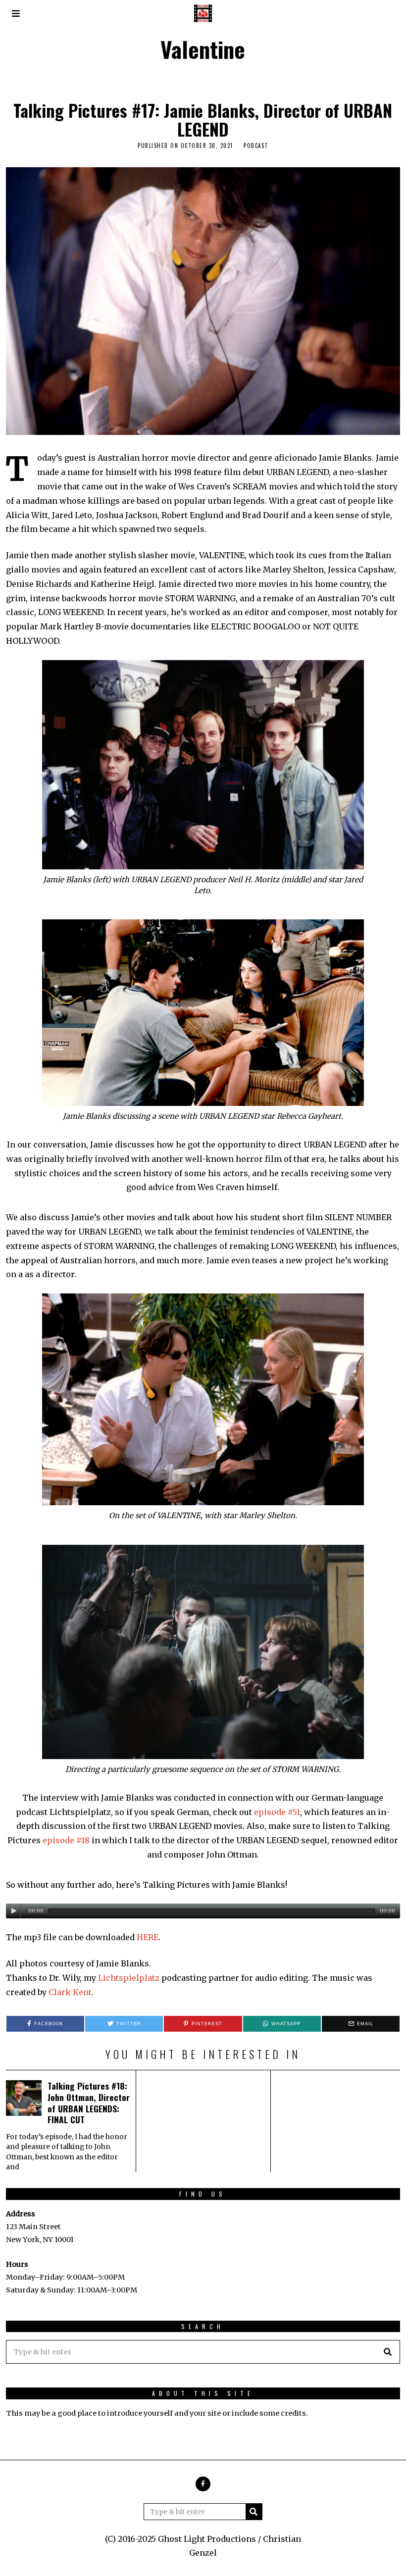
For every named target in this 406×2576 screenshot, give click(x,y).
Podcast (256, 145)
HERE (148, 1937)
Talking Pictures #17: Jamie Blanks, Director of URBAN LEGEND (203, 119)
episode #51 (277, 1812)
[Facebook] (203, 2484)
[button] (388, 2352)
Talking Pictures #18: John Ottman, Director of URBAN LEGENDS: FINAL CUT (89, 2103)
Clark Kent (70, 1992)
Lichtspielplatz (129, 1978)
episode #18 (66, 1840)
